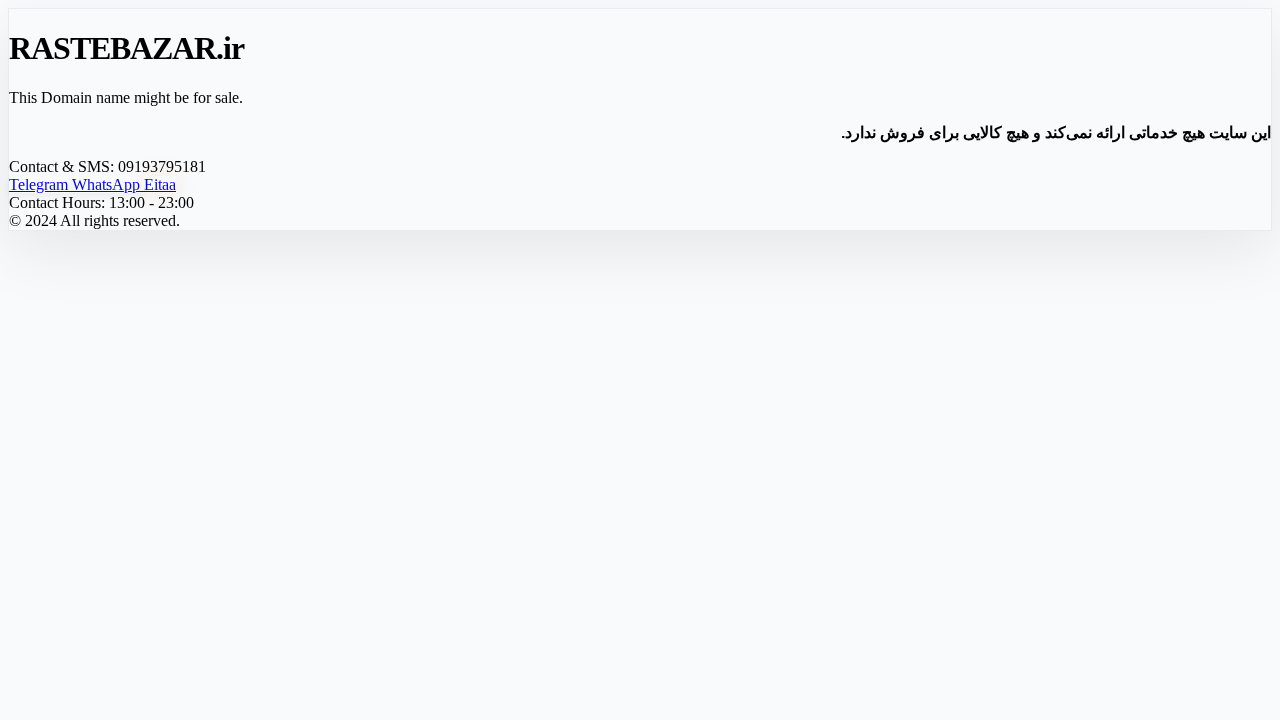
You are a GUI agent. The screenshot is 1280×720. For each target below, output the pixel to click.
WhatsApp (108, 184)
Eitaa (160, 184)
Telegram (40, 184)
